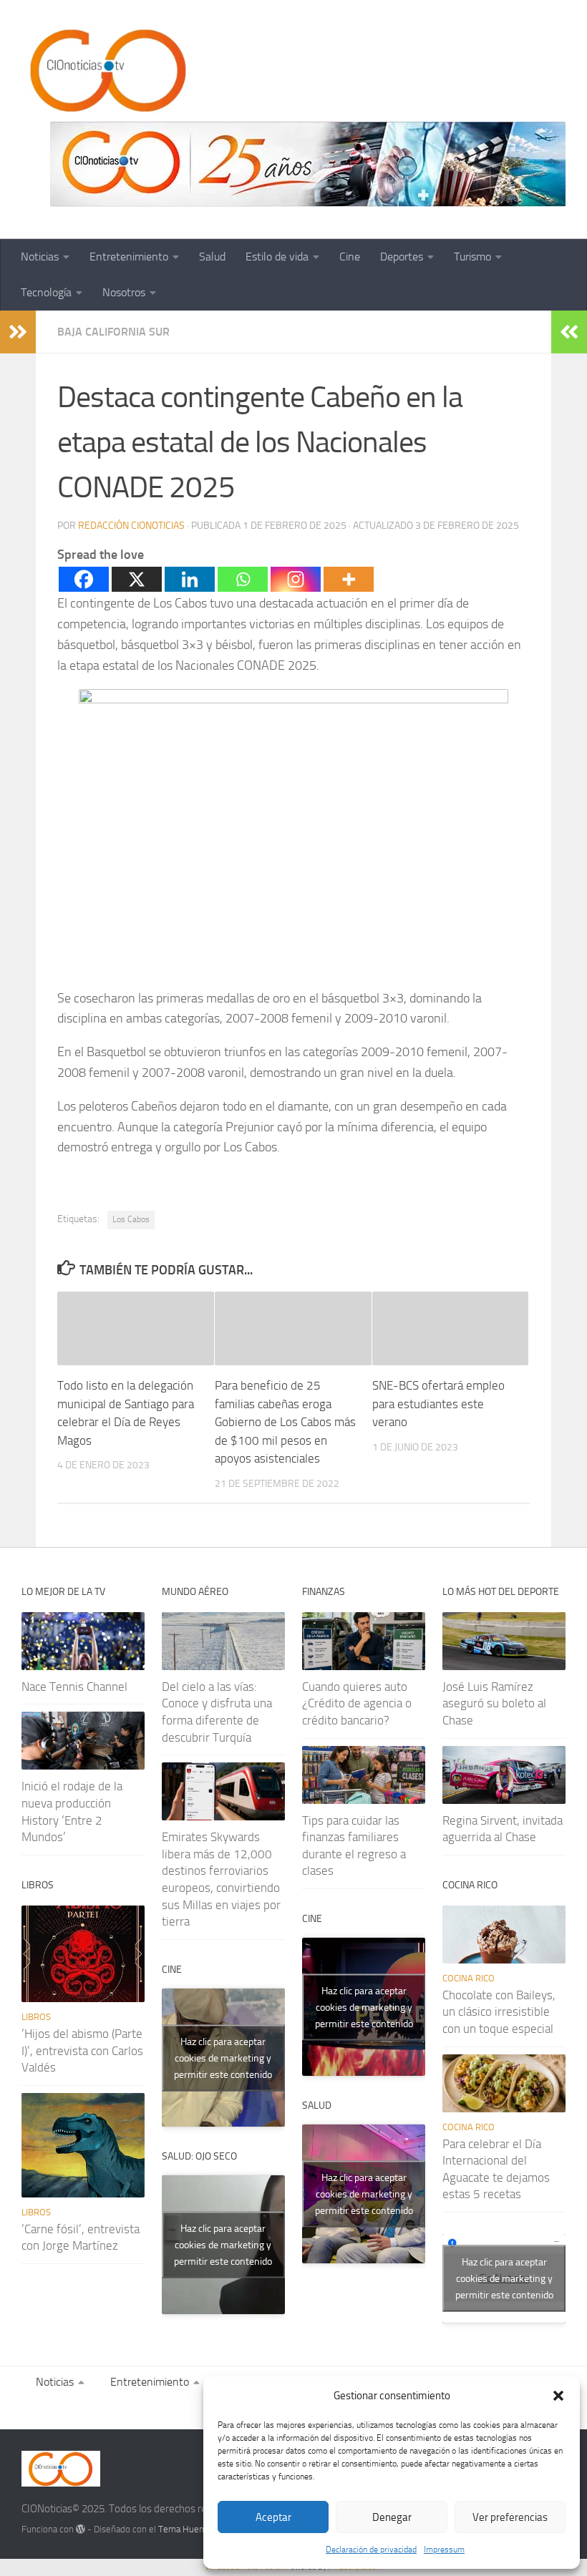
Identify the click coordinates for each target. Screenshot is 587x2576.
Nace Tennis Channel (74, 1687)
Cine (350, 257)
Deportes (402, 257)
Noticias (40, 257)
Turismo (472, 257)
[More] (349, 579)
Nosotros (124, 292)
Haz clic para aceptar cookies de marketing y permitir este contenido (223, 2058)
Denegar (392, 2517)
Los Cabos (131, 1219)
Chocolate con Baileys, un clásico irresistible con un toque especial (499, 2012)
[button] (558, 2396)
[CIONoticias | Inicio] (105, 72)
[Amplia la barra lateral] (18, 332)
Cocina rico (469, 1978)
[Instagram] (296, 579)
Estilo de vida (277, 257)
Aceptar (273, 2517)
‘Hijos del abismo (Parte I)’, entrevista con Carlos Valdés (82, 2050)
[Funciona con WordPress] (81, 2529)
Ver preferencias (510, 2517)
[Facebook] (84, 579)
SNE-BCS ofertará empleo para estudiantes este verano (438, 1404)
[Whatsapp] (243, 579)
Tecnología (46, 292)
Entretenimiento (129, 257)
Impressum (444, 2550)
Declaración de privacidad (371, 2550)
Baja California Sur (113, 332)
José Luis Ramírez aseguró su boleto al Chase (494, 1703)
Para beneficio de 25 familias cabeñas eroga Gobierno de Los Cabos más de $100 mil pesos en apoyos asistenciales (285, 1422)
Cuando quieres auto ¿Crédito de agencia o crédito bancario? (357, 1703)
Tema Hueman (187, 2529)
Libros (36, 2017)
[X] (137, 579)
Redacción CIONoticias (131, 526)
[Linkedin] (190, 579)
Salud (212, 257)
